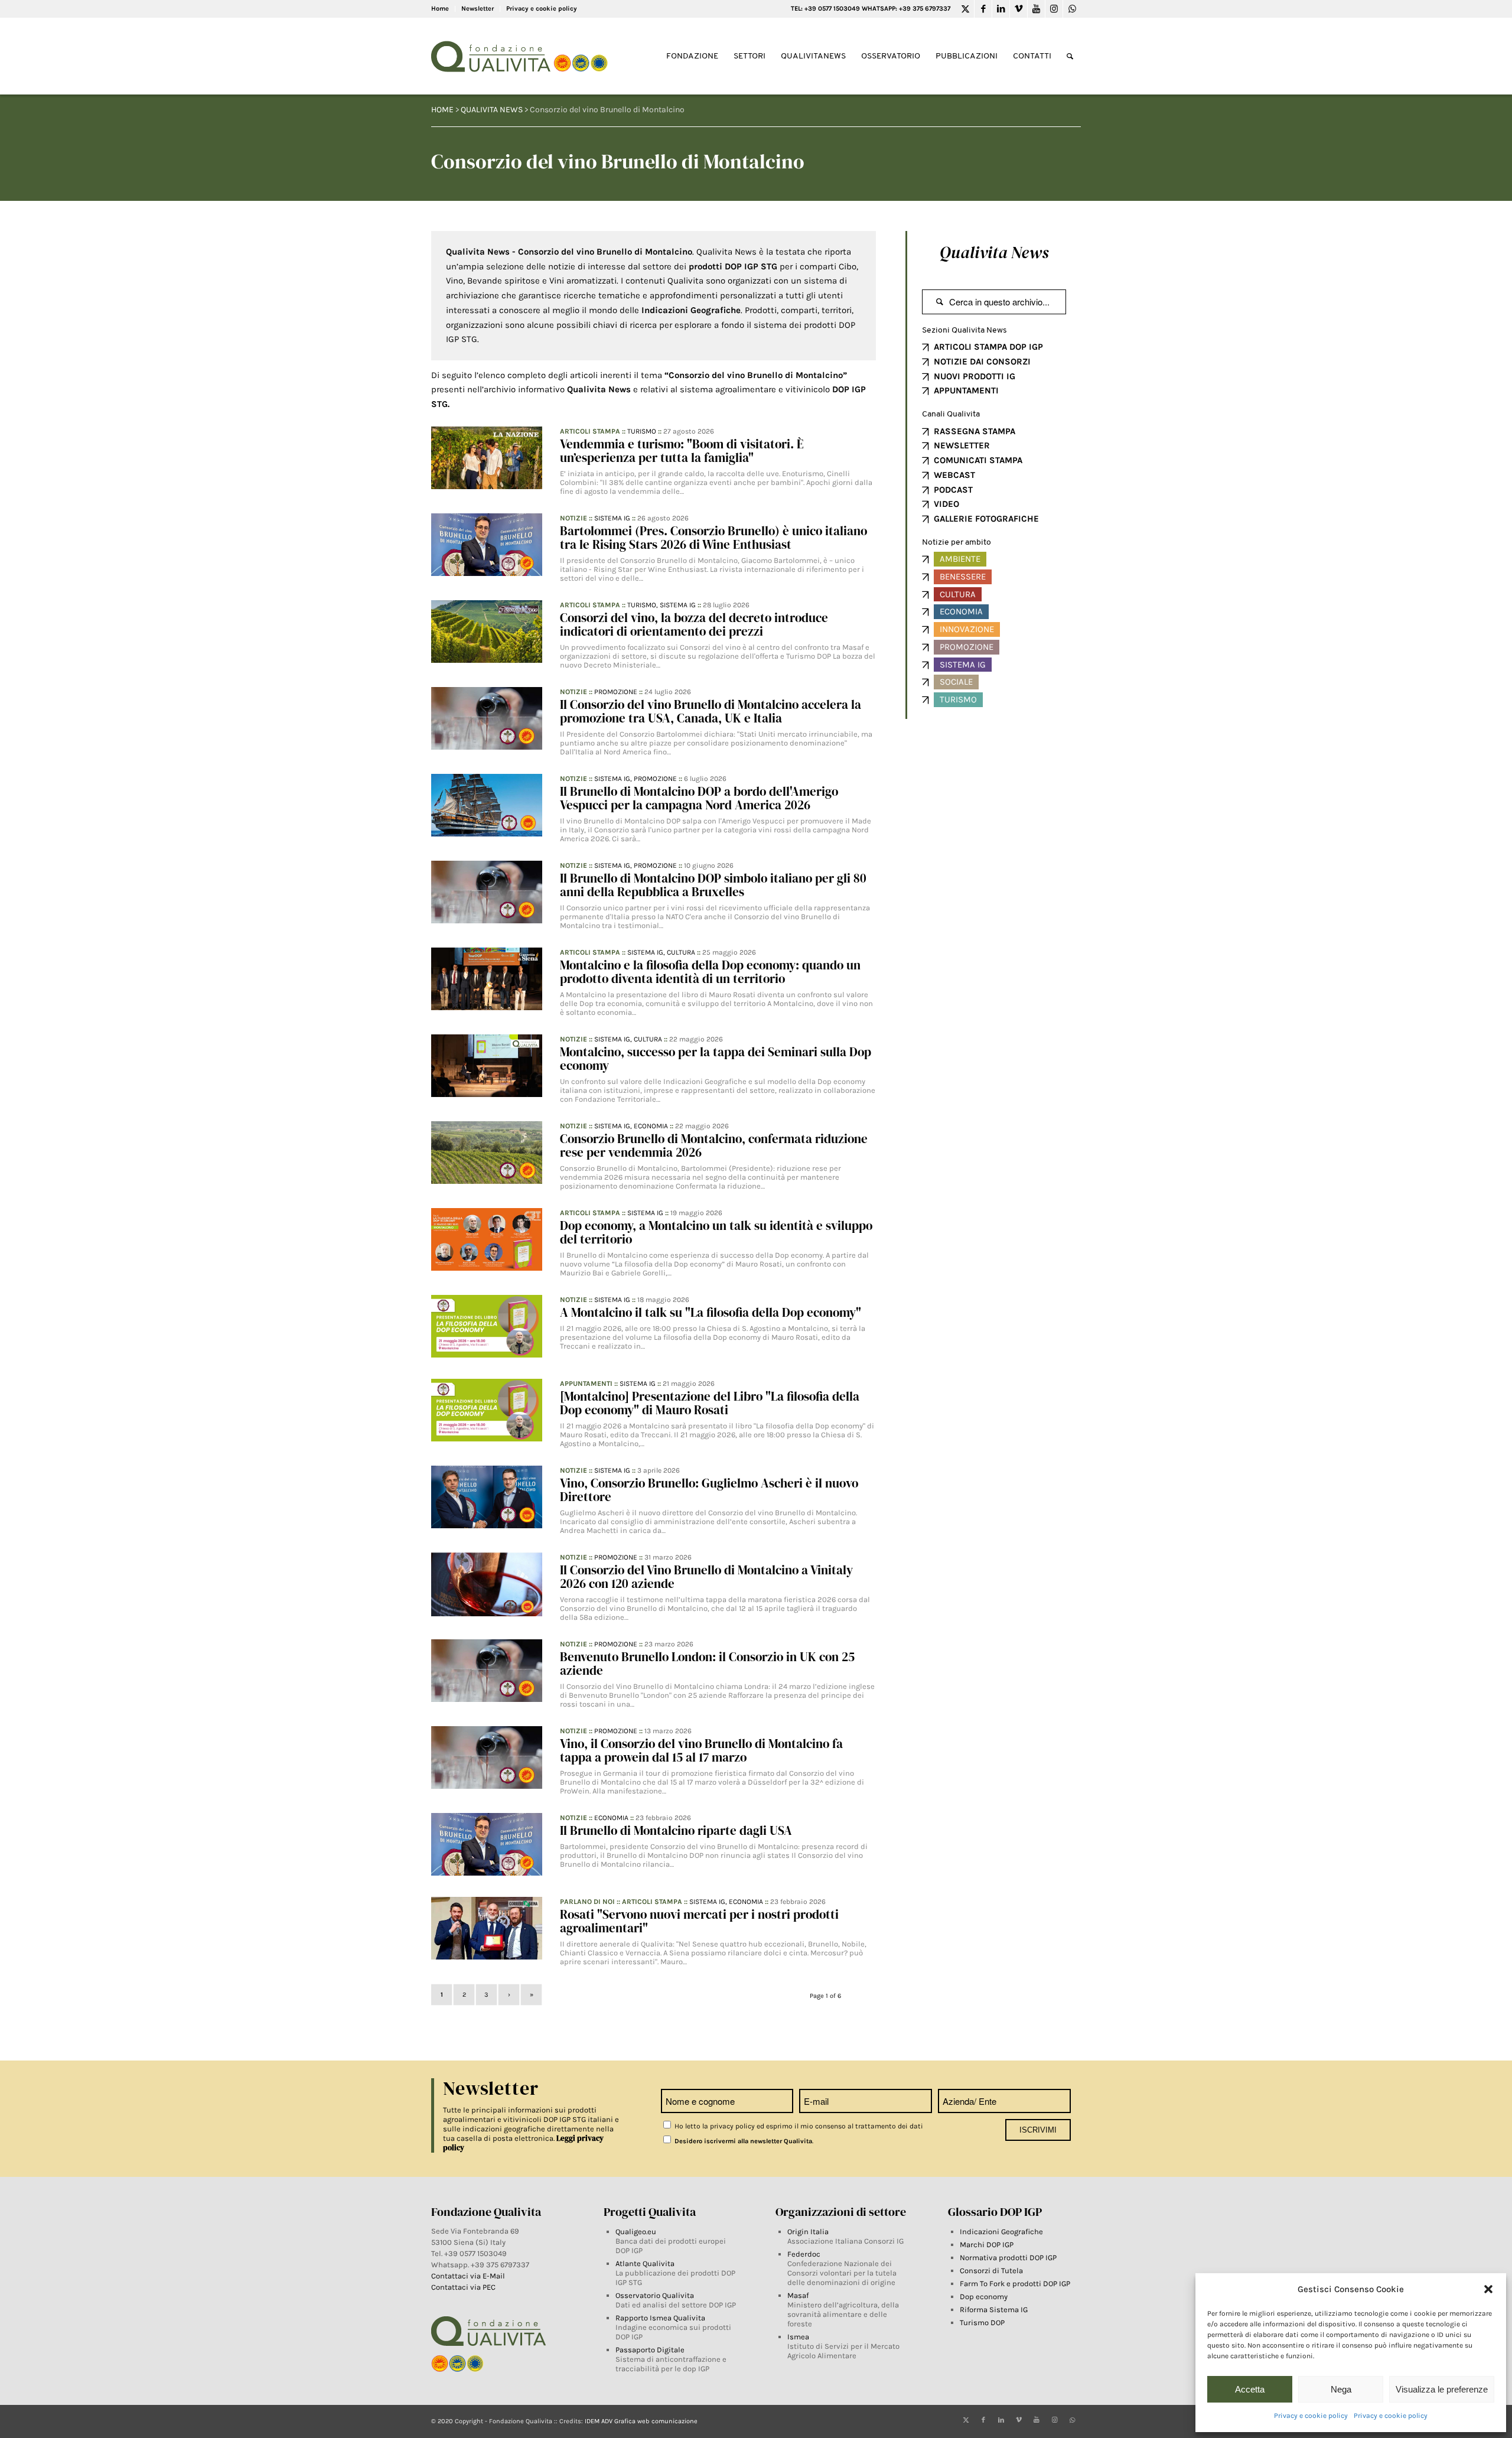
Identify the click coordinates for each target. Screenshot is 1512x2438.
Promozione (616, 692)
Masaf (798, 2295)
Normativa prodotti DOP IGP (1008, 2258)
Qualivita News (994, 252)
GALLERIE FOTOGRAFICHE (986, 519)
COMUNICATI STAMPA (978, 460)
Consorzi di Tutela (991, 2271)
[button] (1488, 2289)
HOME (442, 110)
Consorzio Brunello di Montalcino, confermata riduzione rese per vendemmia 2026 (714, 1145)
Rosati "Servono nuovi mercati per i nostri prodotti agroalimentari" (699, 1921)
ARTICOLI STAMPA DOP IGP (988, 347)
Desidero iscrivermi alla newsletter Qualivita (742, 2141)
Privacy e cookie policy (1311, 2416)
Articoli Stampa (590, 431)
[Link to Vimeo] (1019, 9)
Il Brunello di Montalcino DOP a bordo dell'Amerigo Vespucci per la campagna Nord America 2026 (699, 798)
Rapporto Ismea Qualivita (660, 2318)
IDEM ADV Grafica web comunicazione (641, 2421)
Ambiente (960, 559)
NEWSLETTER (962, 445)
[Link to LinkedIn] (1001, 9)
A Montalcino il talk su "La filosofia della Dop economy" (711, 1312)
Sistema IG (612, 518)
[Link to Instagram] (1054, 9)
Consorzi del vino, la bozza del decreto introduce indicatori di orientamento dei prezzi (694, 624)
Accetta (1250, 2389)
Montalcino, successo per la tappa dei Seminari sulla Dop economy (716, 1059)
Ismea (798, 2337)
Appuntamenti (586, 1384)
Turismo (642, 431)
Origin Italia (808, 2232)
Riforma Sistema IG (994, 2310)
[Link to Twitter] (965, 9)
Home (440, 9)
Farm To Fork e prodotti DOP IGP (1015, 2284)
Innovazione (967, 629)
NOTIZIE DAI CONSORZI (982, 362)
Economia (651, 1126)
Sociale (956, 682)
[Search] (1070, 56)
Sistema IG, (614, 779)
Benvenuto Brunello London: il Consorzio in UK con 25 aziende (707, 1664)
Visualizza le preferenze (1442, 2389)
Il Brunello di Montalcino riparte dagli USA (676, 1830)
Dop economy (984, 2297)
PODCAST (953, 490)
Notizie (573, 518)
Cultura (681, 952)
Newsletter (478, 9)
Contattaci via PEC (463, 2287)
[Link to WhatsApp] (1072, 9)
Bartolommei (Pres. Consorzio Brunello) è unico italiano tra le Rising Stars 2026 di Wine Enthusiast (713, 538)
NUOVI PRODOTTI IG (975, 376)
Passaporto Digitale (650, 2350)
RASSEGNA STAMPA (975, 431)
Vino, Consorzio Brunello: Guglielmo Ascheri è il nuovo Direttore (709, 1490)
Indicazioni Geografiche (1001, 2232)
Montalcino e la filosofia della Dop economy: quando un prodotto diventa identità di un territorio (710, 972)
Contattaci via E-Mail (469, 2276)
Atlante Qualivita (645, 2263)
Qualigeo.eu (636, 2232)
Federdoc (804, 2254)
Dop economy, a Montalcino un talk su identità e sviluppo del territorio (716, 1232)
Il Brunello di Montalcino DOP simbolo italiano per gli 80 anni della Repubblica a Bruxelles (713, 885)
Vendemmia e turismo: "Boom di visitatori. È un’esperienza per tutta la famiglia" (682, 451)
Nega (1341, 2389)
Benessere (963, 577)
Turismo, (643, 605)
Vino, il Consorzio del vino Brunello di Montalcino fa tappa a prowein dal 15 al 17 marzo (701, 1750)
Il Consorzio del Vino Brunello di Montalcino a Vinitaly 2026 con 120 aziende (706, 1577)
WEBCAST (954, 475)
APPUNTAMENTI (966, 390)
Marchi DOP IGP (987, 2245)
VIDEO (946, 504)
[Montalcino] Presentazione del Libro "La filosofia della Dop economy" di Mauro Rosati (710, 1403)
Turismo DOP (982, 2323)
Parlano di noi (587, 1902)
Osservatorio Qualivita (655, 2295)
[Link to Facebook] (983, 9)
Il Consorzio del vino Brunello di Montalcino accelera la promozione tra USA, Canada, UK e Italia (711, 711)
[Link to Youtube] (1036, 9)
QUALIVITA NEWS (492, 110)
